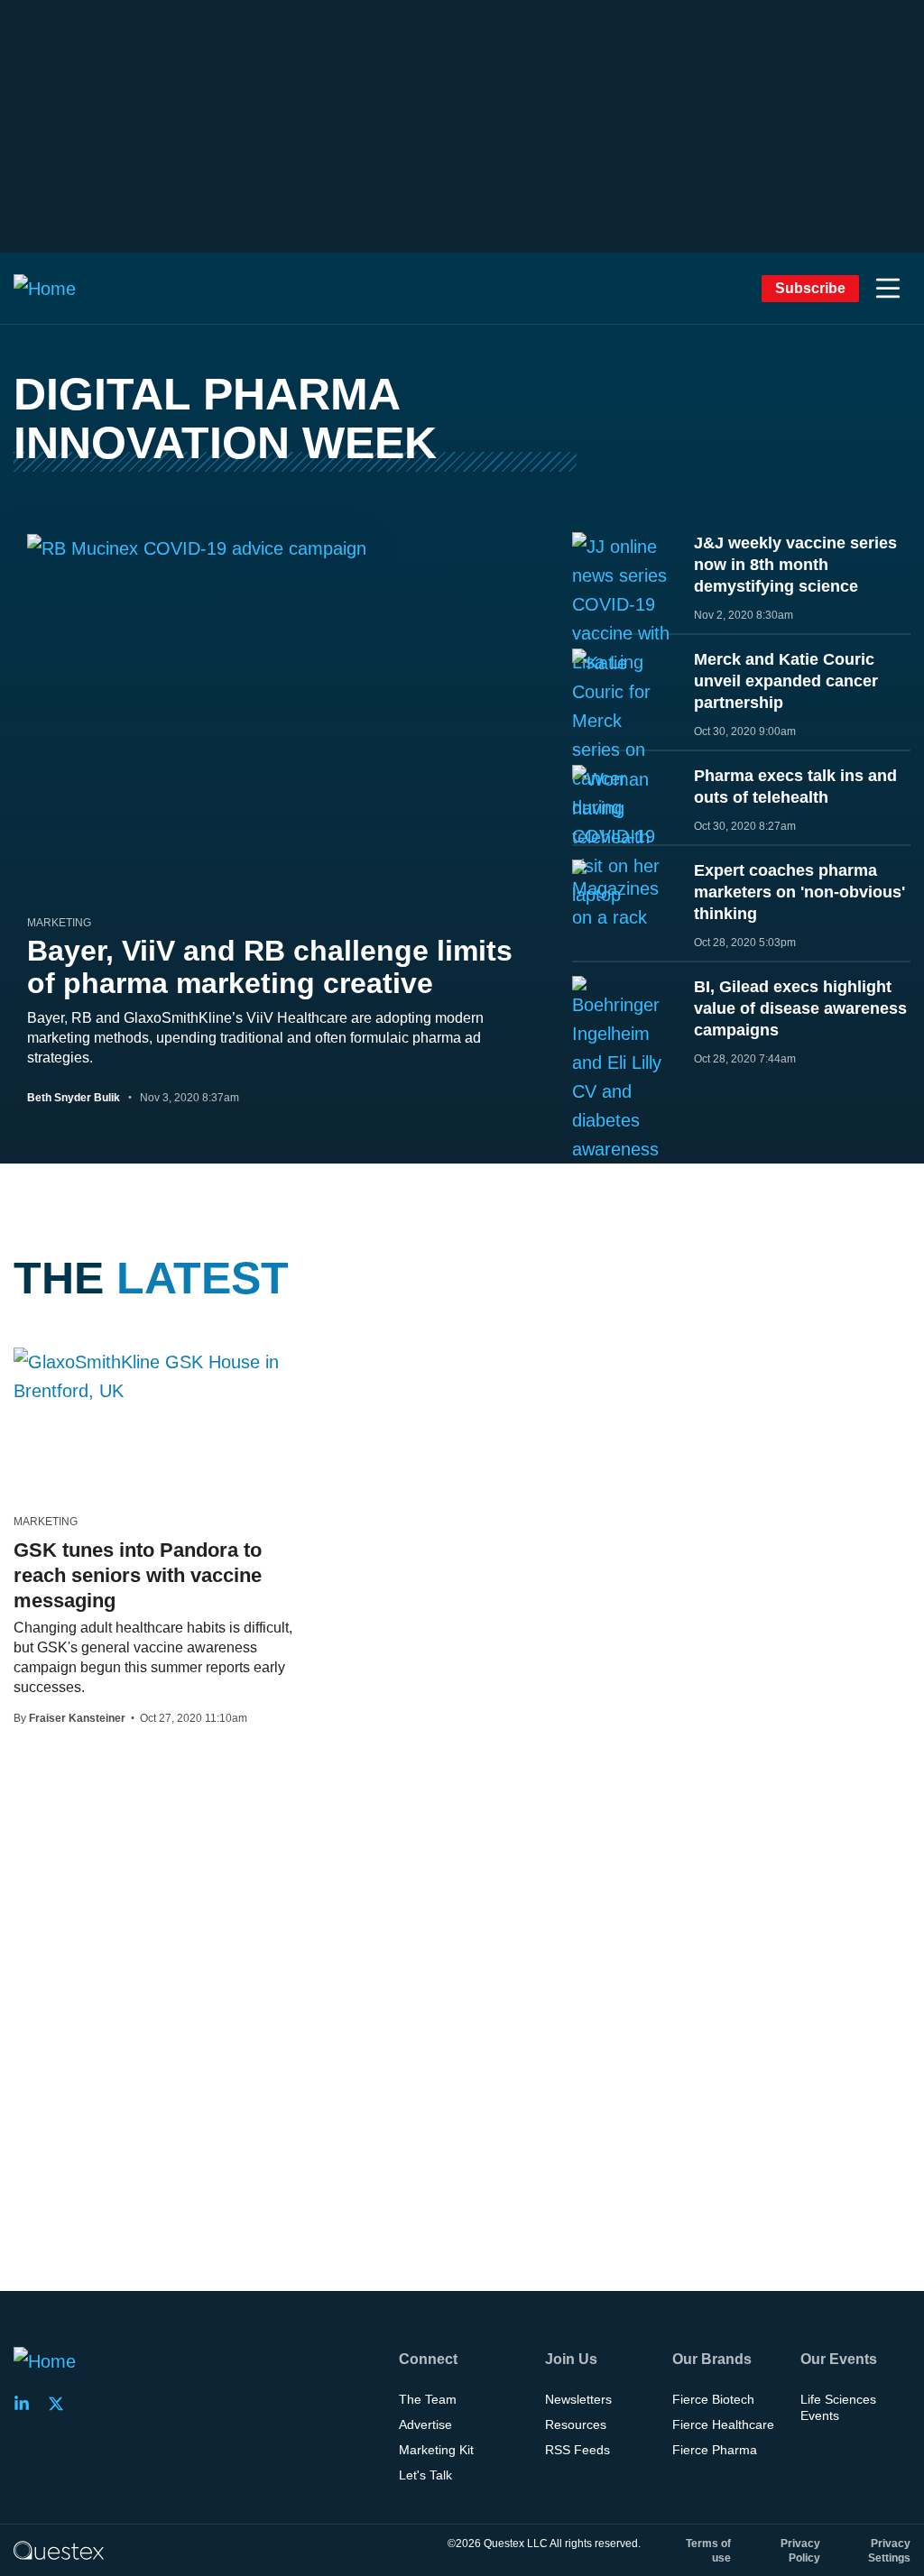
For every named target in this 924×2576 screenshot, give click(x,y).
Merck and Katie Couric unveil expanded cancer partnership (786, 681)
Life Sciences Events (838, 2407)
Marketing (59, 923)
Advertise (425, 2424)
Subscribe (810, 288)
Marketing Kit (436, 2450)
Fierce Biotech (713, 2399)
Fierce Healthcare (723, 2424)
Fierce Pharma (715, 2450)
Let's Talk (425, 2475)
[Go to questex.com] (59, 2550)
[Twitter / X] (61, 2404)
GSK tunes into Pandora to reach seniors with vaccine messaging (138, 1575)
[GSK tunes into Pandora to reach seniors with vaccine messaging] (154, 1376)
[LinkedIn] (27, 2404)
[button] (888, 289)
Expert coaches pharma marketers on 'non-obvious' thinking (799, 892)
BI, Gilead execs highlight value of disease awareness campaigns (800, 1008)
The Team (428, 2399)
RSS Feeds (577, 2450)
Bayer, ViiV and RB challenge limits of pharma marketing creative (270, 967)
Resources (576, 2424)
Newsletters (578, 2399)
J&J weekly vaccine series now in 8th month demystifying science (795, 565)
